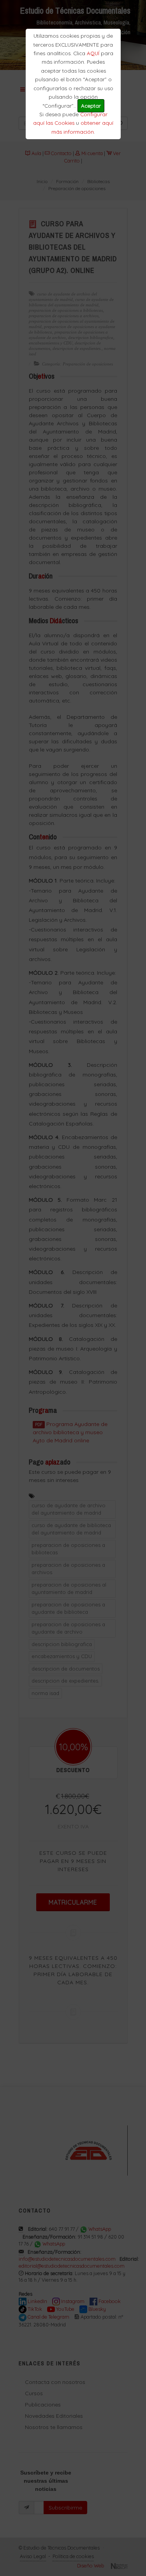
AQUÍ (93, 53)
